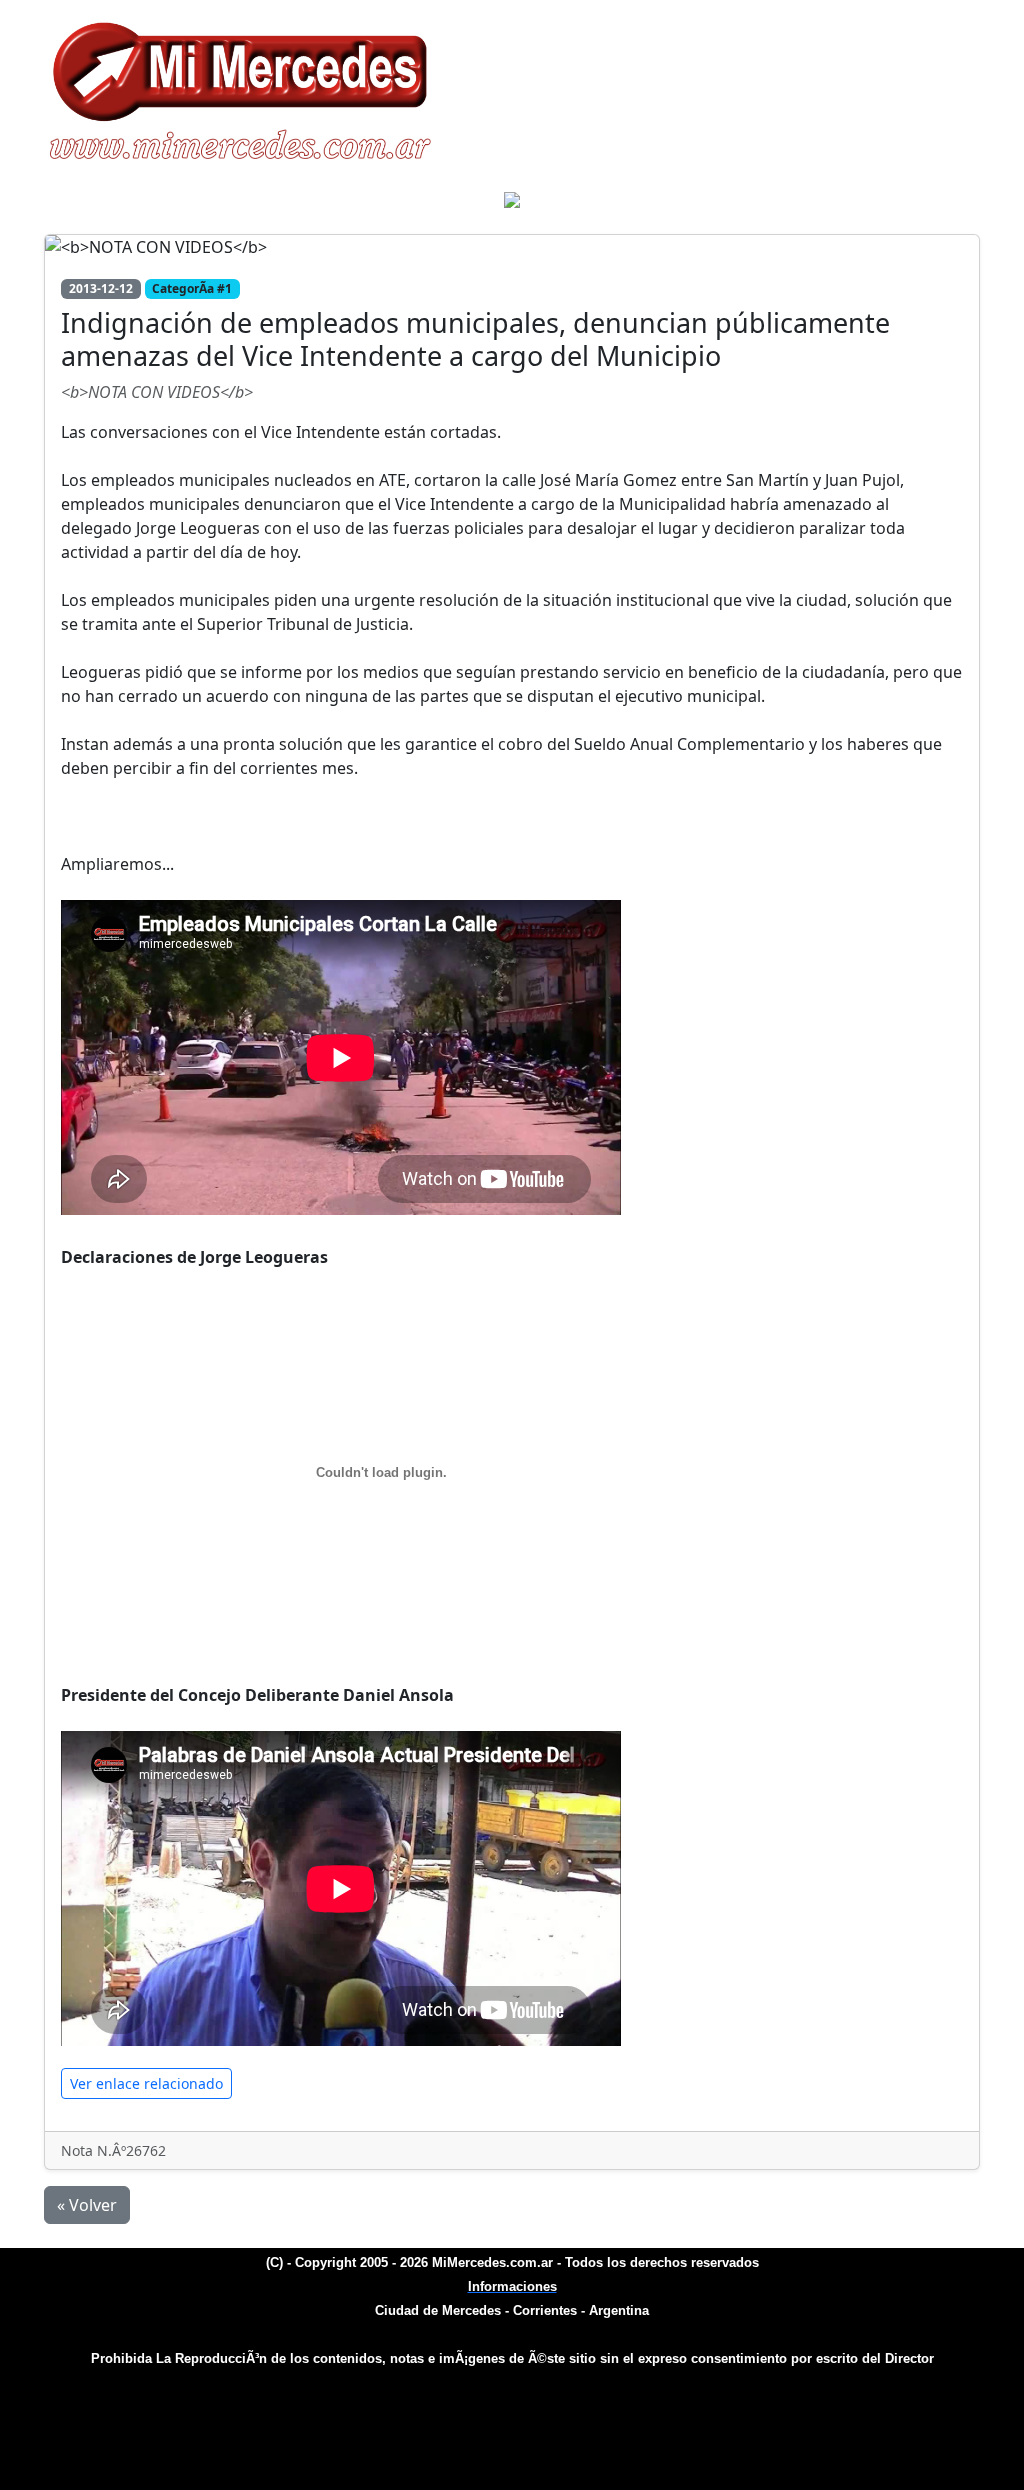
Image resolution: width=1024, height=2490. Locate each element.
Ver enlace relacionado (146, 2083)
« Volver (87, 2205)
